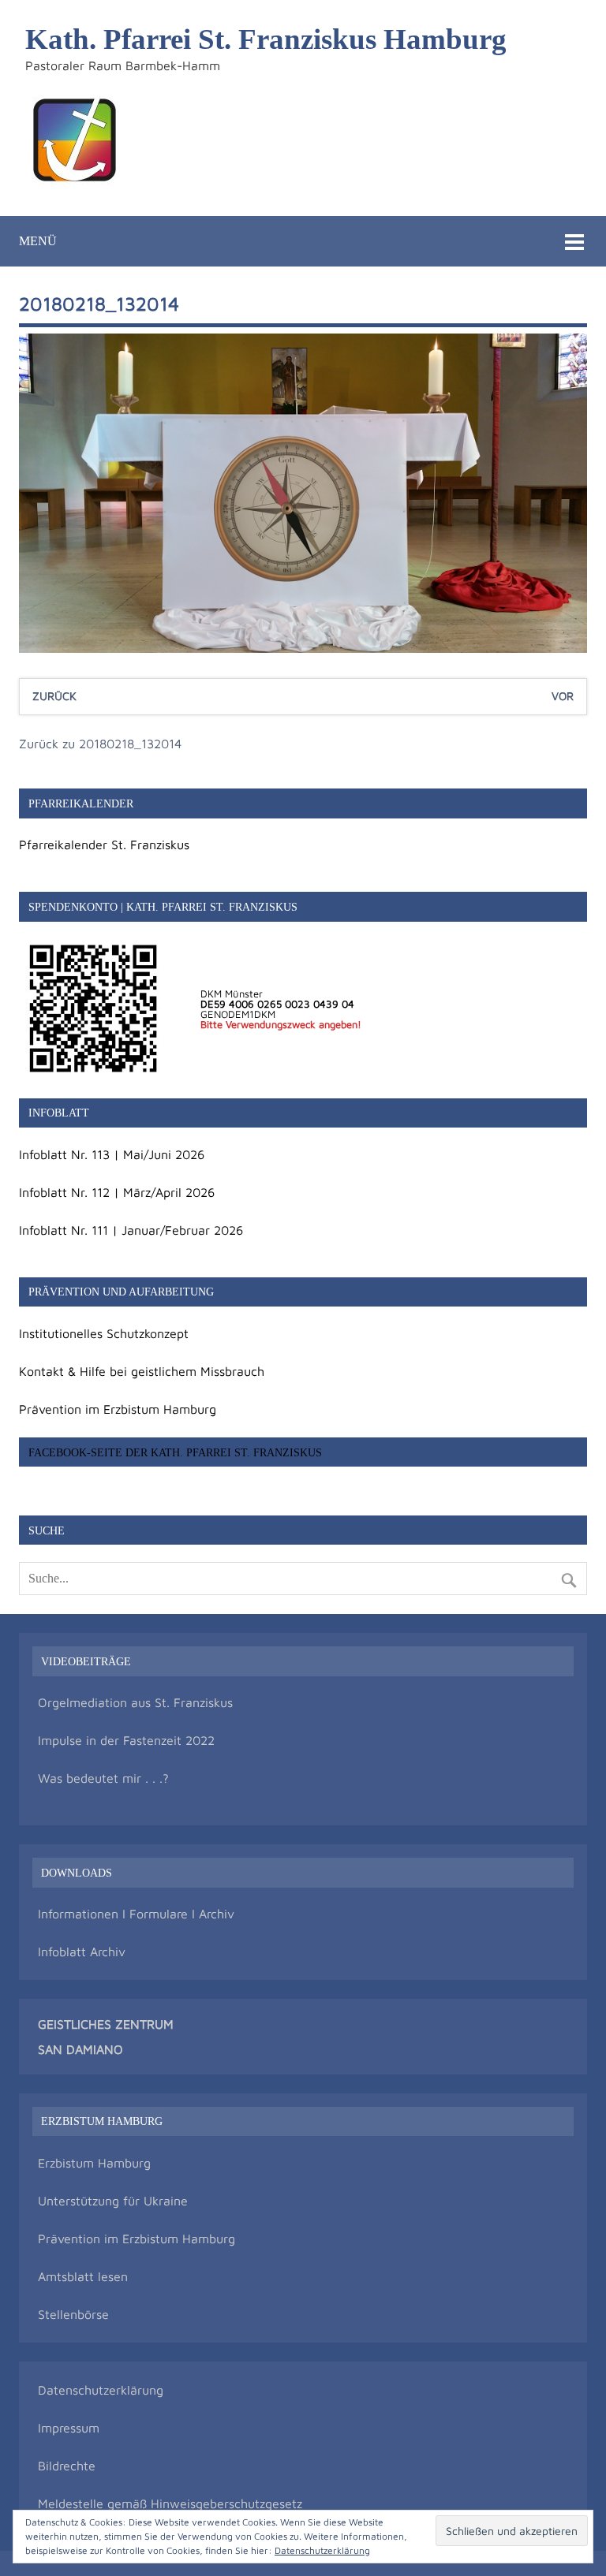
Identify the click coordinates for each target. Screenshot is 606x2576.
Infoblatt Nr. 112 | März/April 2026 (117, 1192)
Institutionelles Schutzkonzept (104, 1333)
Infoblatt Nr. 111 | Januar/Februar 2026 (131, 1230)
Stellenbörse (73, 2314)
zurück (54, 696)
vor (563, 696)
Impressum (69, 2428)
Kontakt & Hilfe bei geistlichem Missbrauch (142, 1371)
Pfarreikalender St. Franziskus (104, 844)
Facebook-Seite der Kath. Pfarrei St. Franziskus (175, 1452)
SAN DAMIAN (76, 2049)
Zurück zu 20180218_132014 (100, 744)
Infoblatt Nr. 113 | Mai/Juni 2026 (112, 1154)
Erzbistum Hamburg (94, 2163)
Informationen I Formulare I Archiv (136, 1914)
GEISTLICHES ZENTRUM (106, 2024)
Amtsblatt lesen (83, 2276)
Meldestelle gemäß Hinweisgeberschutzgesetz (170, 2503)
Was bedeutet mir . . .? (103, 1778)
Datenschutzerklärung (101, 2390)
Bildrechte (67, 2466)
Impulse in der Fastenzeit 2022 (126, 1740)
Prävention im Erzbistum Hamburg (118, 1409)
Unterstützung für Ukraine (113, 2201)
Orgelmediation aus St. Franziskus (135, 1702)
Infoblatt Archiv (82, 1952)
